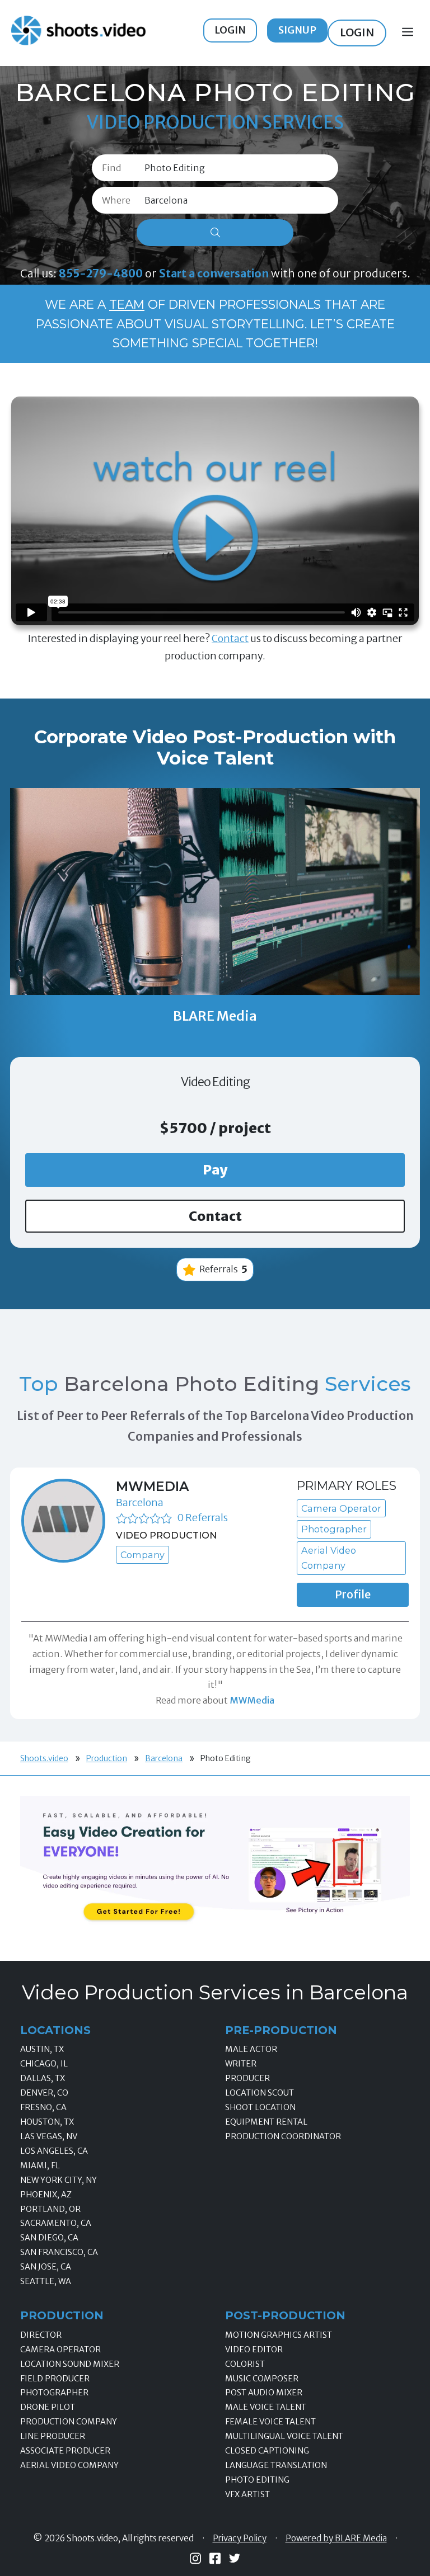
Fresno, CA (43, 2107)
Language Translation (276, 2465)
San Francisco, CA (59, 2252)
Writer (241, 2064)
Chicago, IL (44, 2064)
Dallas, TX (43, 2078)
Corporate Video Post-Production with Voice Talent (215, 748)
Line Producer (53, 2436)
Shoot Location (260, 2107)
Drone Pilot (48, 2407)
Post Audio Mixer (264, 2393)
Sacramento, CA (56, 2223)
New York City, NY (59, 2180)
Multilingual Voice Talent (284, 2436)
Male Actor (251, 2049)
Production (107, 1758)
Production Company (69, 2422)
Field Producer (55, 2379)
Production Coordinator (283, 2136)
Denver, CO (44, 2093)
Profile (353, 1594)
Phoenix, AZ (46, 2195)
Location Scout (260, 2093)
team (127, 304)
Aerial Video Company (69, 2465)
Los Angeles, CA (54, 2151)
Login (230, 30)
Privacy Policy (240, 2539)
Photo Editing (257, 2480)
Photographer (54, 2393)
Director (41, 2335)
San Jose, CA (46, 2267)
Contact (230, 638)
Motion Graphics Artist (279, 2335)
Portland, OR (50, 2209)
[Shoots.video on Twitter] (235, 2558)
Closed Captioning (267, 2451)
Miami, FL (40, 2165)
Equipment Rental (266, 2122)
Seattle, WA (46, 2281)
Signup (297, 30)
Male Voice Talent (266, 2407)
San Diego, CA (49, 2238)
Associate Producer (65, 2451)
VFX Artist (247, 2494)
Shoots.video (44, 1758)
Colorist (245, 2364)
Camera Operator (60, 2349)
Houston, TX (47, 2122)
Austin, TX (42, 2049)
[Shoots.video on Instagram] (195, 2558)
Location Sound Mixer (70, 2364)
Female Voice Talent (270, 2422)
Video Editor (254, 2349)
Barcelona (140, 1502)
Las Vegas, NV (49, 2136)
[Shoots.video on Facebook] (215, 2558)
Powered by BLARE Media (336, 2539)
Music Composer (262, 2379)
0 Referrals (202, 1518)
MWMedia (153, 1486)
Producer (247, 2078)
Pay (215, 1170)
